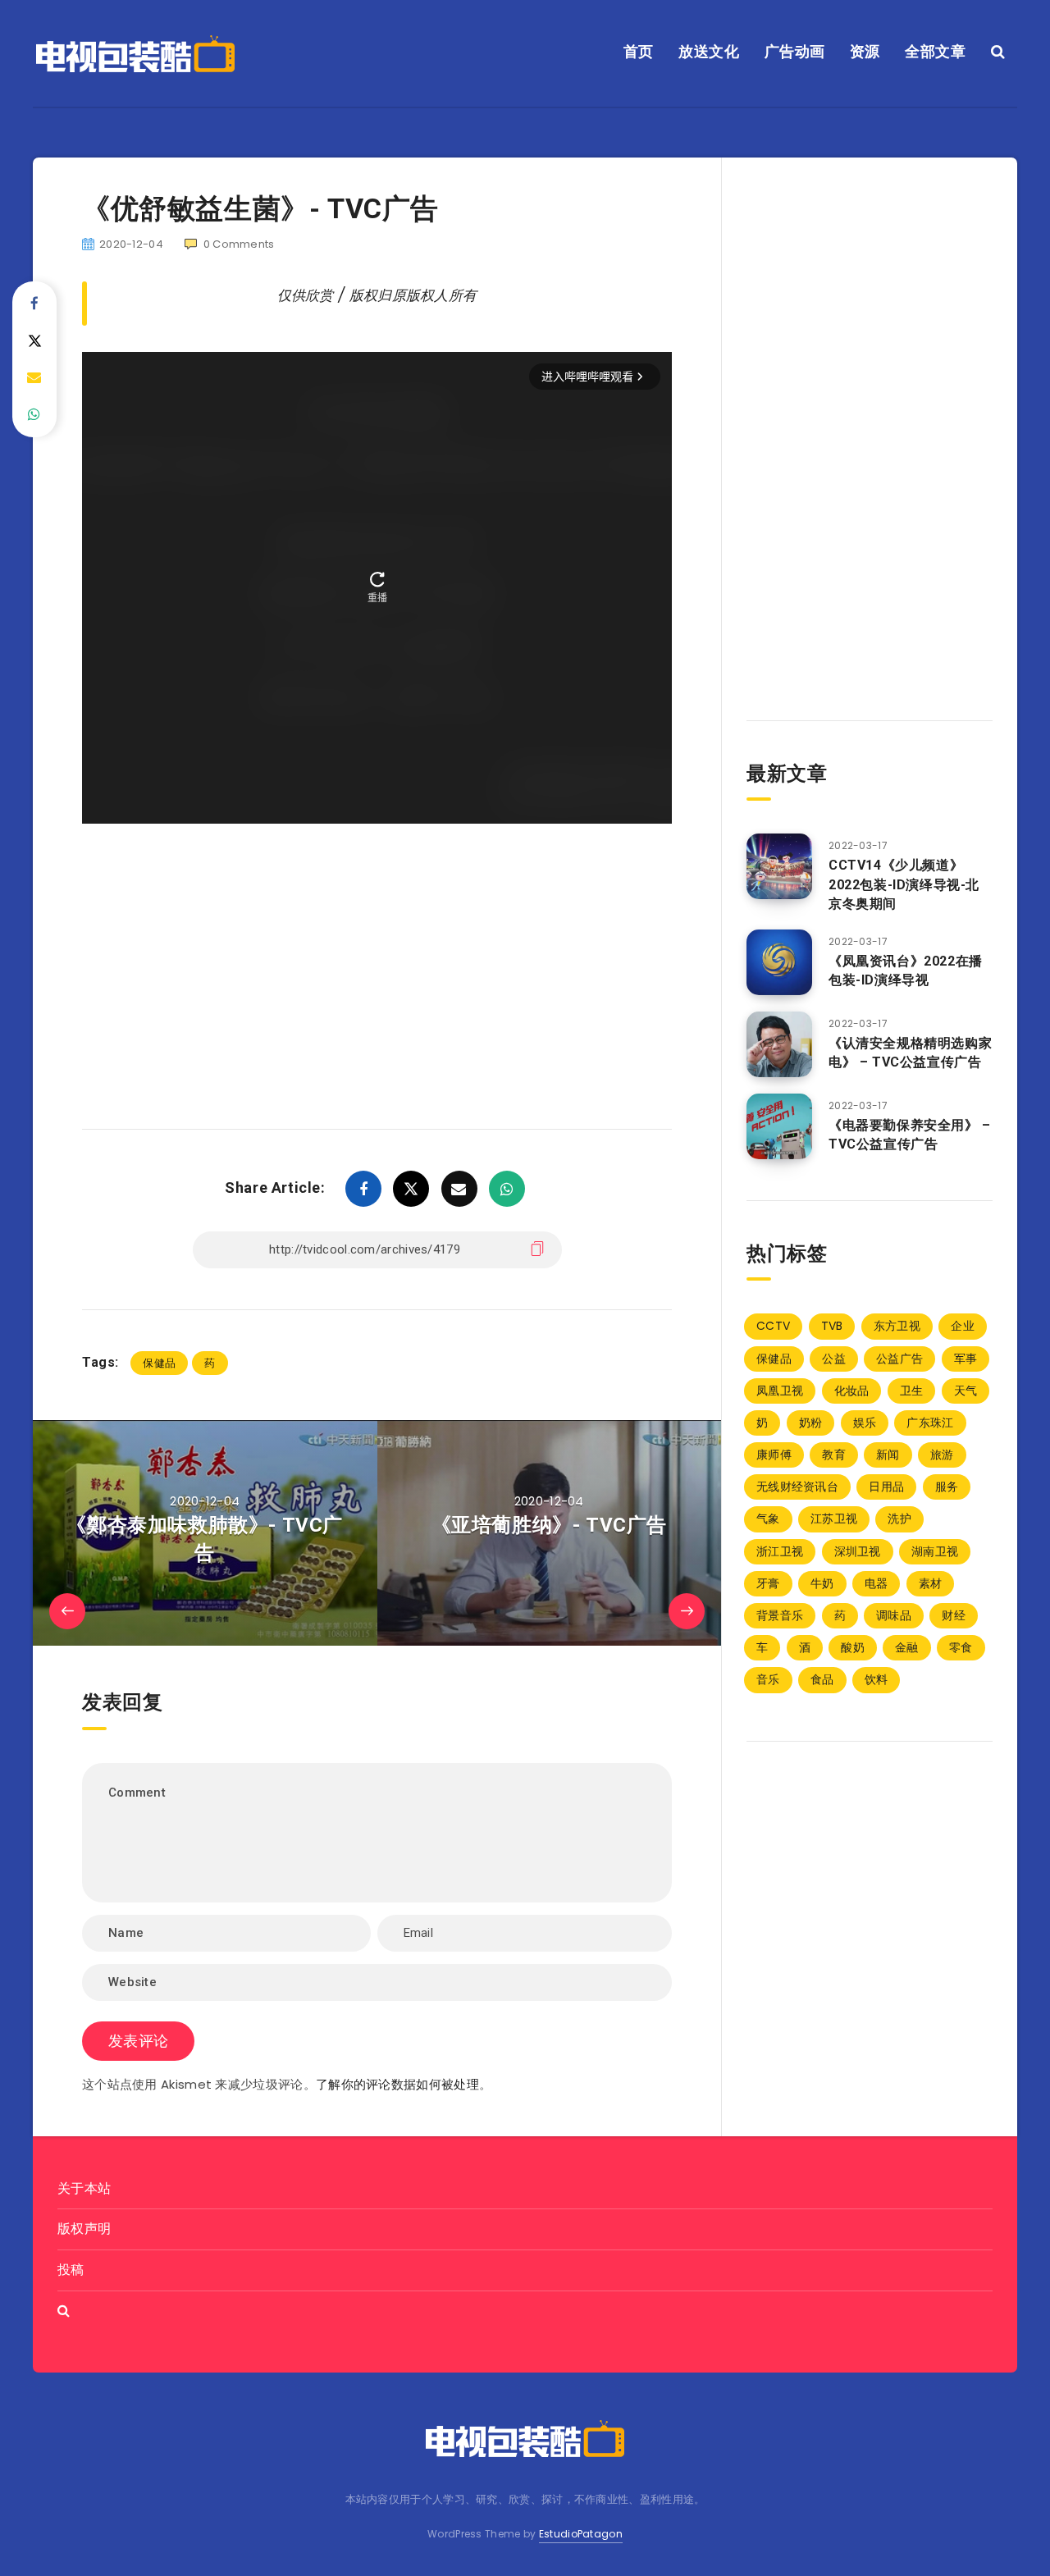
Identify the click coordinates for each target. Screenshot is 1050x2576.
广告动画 (795, 51)
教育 (834, 1455)
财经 (954, 1615)
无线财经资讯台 (797, 1487)
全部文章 (935, 51)
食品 (822, 1679)
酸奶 (853, 1647)
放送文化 (709, 51)
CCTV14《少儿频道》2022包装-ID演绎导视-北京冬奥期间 (904, 884)
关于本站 (84, 2188)
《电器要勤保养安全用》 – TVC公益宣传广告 (910, 1135)
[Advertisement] (377, 952)
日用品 (886, 1487)
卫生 (912, 1391)
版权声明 (84, 2229)
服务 (947, 1487)
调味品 (894, 1615)
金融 (907, 1647)
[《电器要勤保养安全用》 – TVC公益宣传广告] (779, 1126)
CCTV (773, 1326)
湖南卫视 (935, 1551)
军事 (966, 1359)
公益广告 (899, 1359)
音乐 (768, 1679)
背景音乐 (780, 1615)
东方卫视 (897, 1326)
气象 (768, 1519)
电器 (877, 1583)
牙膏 (768, 1583)
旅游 (942, 1455)
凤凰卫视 (780, 1391)
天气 (966, 1391)
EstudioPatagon (581, 2534)
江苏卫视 (834, 1519)
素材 (931, 1583)
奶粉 (811, 1423)
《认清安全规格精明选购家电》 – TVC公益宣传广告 (910, 1053)
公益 (834, 1359)
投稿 (71, 2270)
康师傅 (774, 1455)
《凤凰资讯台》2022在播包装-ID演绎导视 (906, 971)
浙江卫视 (780, 1551)
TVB (832, 1326)
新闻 (888, 1455)
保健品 (159, 1363)
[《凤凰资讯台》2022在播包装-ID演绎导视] (779, 962)
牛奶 (822, 1583)
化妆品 (852, 1391)
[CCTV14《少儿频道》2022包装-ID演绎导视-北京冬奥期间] (779, 866)
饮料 (877, 1679)
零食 (961, 1647)
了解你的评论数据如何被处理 (397, 2084)
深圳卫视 (858, 1551)
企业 (963, 1326)
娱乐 (865, 1423)
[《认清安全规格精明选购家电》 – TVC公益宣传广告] (779, 1044)
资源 (865, 51)
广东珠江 (930, 1423)
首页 (639, 51)
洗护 (899, 1519)
